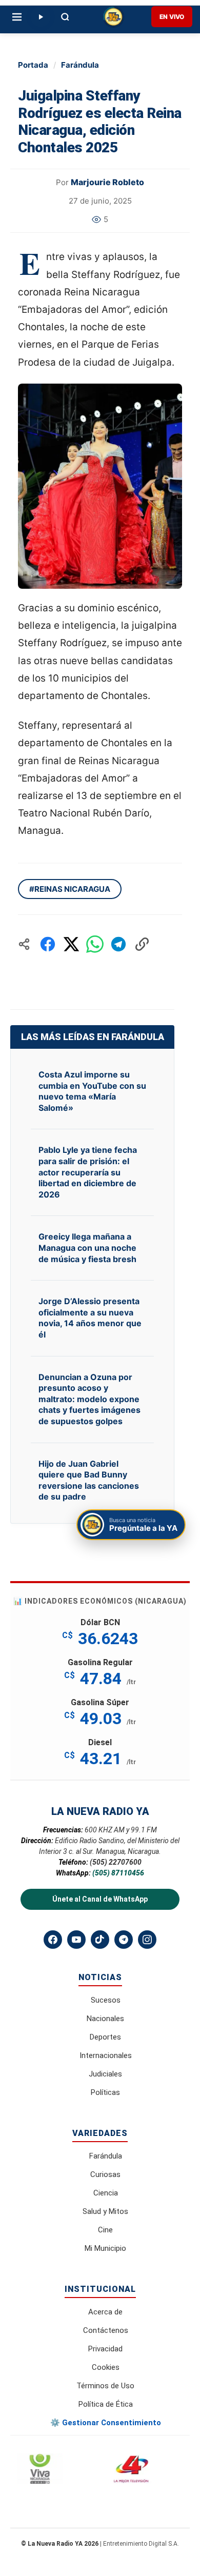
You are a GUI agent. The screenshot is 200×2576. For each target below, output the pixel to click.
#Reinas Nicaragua (70, 889)
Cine (105, 2230)
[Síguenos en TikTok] (100, 1940)
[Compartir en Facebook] (48, 944)
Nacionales (105, 2019)
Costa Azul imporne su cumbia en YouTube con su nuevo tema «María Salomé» (92, 1091)
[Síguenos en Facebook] (53, 1940)
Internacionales (106, 2055)
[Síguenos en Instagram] (147, 1940)
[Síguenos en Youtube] (76, 1940)
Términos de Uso (105, 2386)
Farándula (80, 65)
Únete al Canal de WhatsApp (100, 1899)
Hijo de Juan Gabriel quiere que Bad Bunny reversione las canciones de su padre (89, 1480)
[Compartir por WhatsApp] (95, 944)
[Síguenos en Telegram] (124, 1940)
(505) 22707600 (116, 1862)
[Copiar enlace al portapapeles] (142, 944)
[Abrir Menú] (17, 17)
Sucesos (106, 2000)
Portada (33, 65)
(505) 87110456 (118, 1873)
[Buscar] (65, 17)
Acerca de (105, 2312)
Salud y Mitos (105, 2211)
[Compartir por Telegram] (118, 944)
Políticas (105, 2092)
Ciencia (106, 2193)
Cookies (106, 2367)
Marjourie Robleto (107, 182)
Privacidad (105, 2349)
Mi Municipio (105, 2248)
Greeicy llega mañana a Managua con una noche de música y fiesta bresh (87, 1247)
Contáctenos (106, 2330)
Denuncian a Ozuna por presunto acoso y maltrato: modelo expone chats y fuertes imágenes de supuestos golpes (89, 1399)
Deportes (105, 2037)
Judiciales (105, 2074)
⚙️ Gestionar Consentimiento (106, 2423)
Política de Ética (106, 2404)
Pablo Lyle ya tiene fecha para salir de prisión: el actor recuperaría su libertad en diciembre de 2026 (88, 1172)
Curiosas (105, 2174)
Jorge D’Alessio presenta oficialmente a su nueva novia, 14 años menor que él (90, 1318)
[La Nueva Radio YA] (113, 17)
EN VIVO (172, 17)
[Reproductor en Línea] (41, 17)
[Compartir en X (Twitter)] (71, 944)
